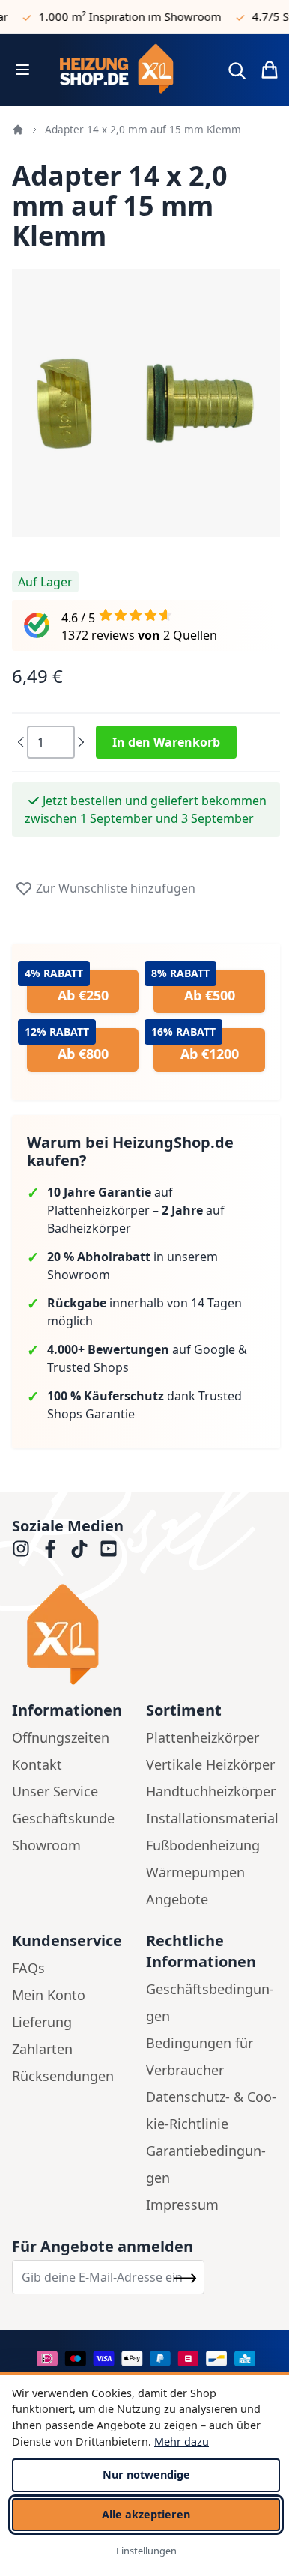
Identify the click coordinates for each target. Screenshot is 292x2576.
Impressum (182, 2205)
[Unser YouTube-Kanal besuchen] (109, 1549)
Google (215, 1349)
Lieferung (42, 2022)
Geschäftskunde (63, 1818)
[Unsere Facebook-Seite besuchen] (50, 1549)
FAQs (28, 1968)
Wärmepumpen (195, 1872)
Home (18, 130)
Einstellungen (146, 2551)
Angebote (177, 1899)
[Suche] (237, 70)
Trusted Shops (88, 1367)
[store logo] (127, 70)
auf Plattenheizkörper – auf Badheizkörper (136, 1210)
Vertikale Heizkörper (210, 1764)
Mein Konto (49, 1995)
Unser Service (55, 1791)
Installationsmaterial (212, 1818)
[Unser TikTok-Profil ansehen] (79, 1549)
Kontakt (37, 1764)
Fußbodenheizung (203, 1845)
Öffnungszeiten (61, 1737)
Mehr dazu (182, 2442)
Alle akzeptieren (146, 2514)
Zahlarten (42, 2049)
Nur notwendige (146, 2475)
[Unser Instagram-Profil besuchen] (21, 1549)
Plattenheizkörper (203, 1737)
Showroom (46, 1845)
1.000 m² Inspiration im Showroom (119, 16)
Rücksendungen (63, 2076)
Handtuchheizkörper (211, 1791)
